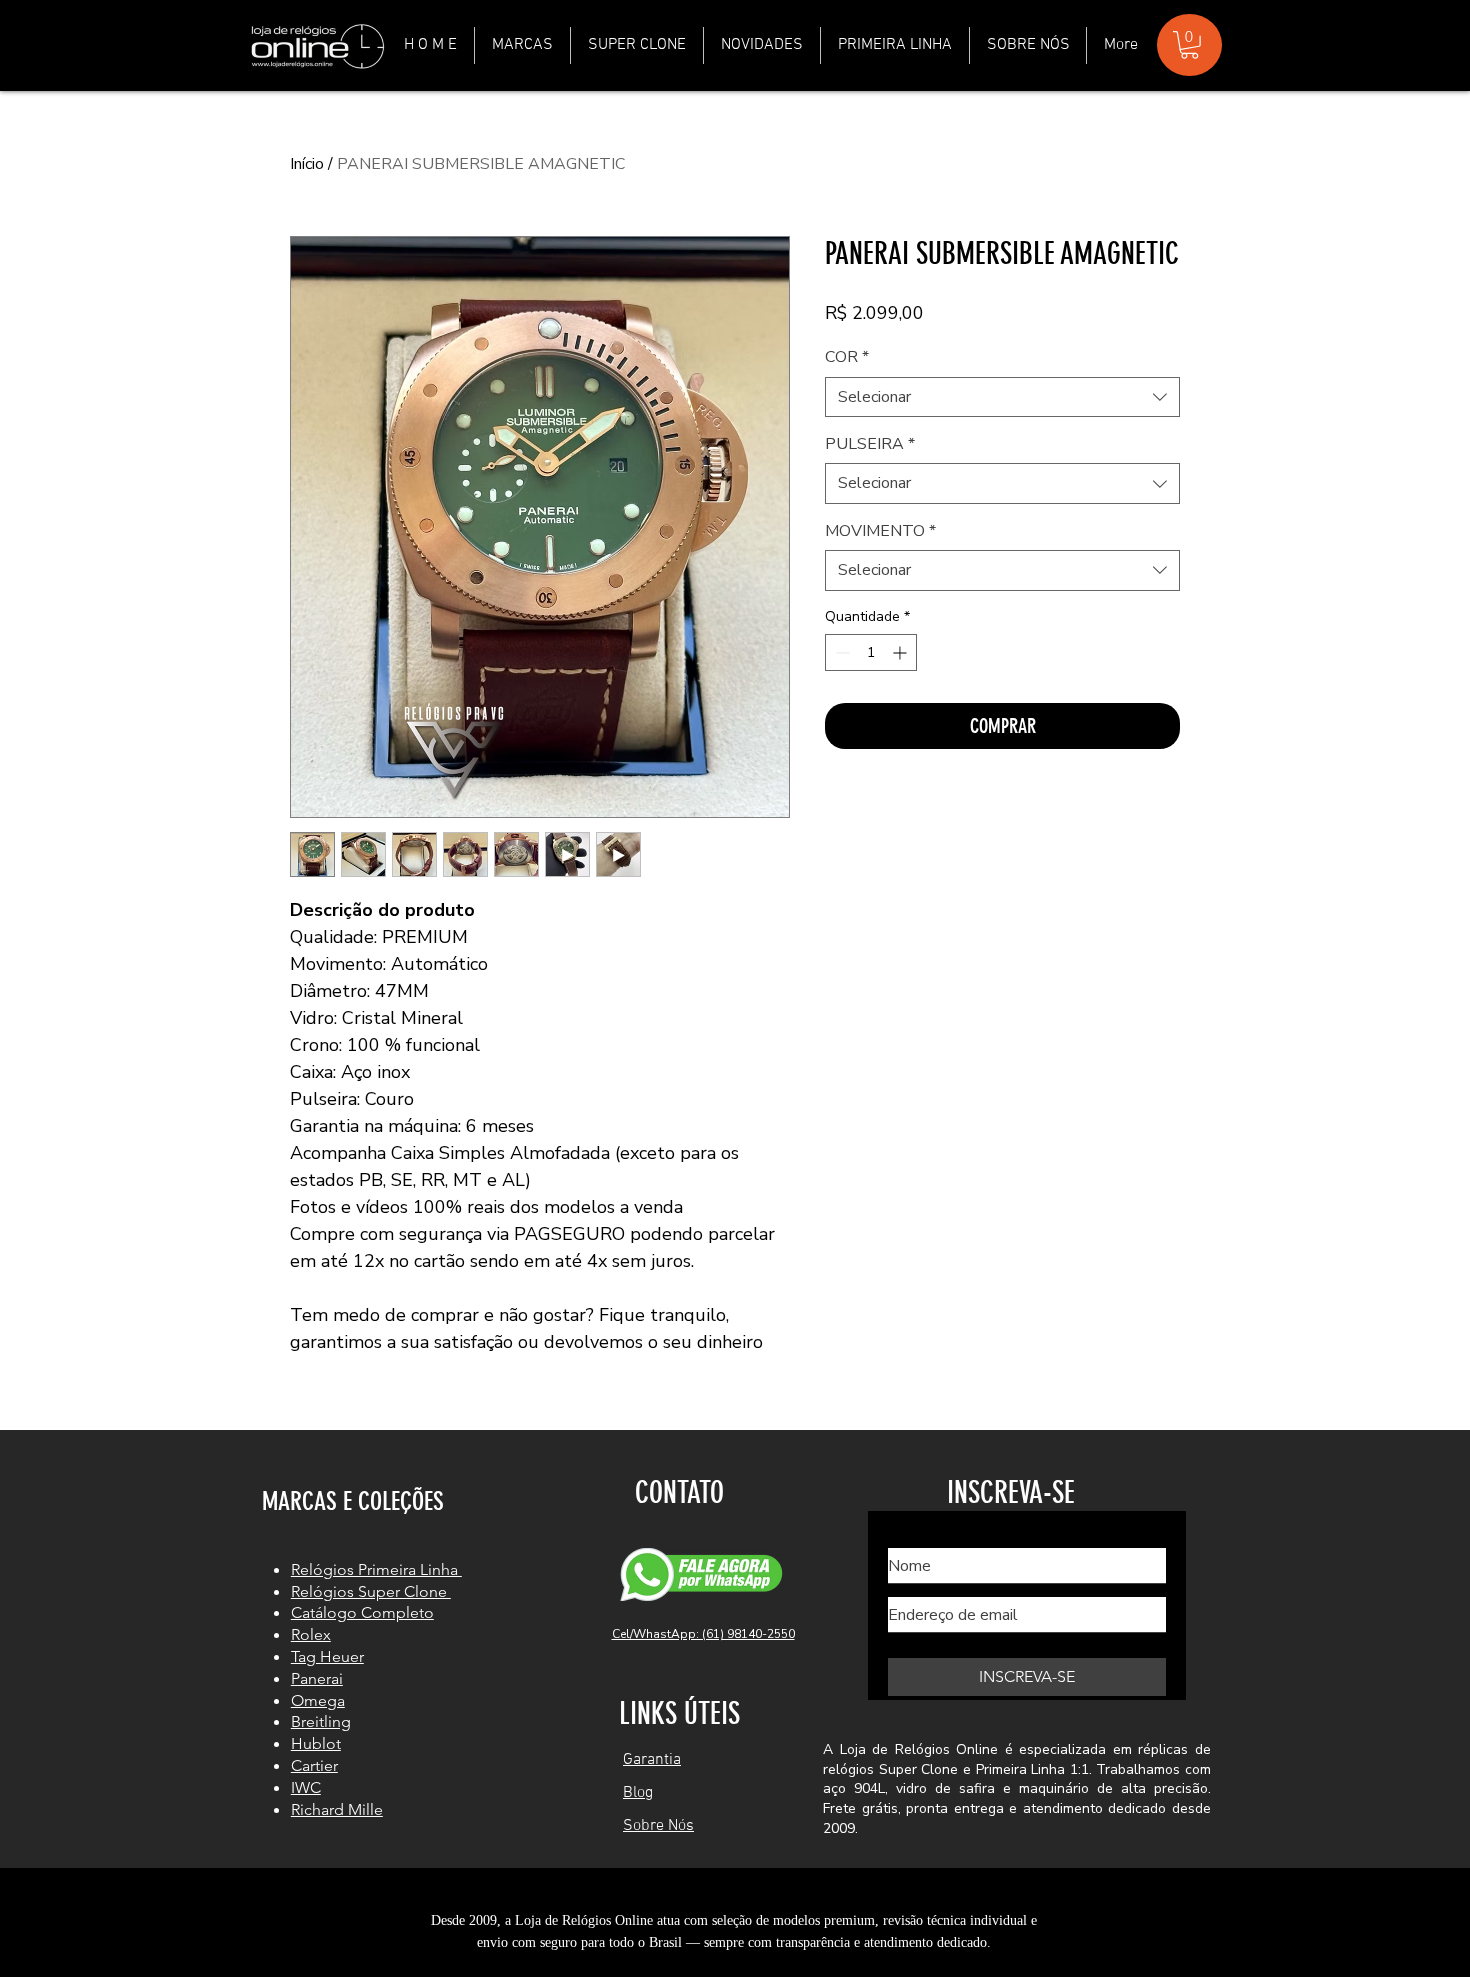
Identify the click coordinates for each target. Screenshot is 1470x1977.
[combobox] (1002, 397)
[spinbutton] (871, 652)
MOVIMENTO (880, 531)
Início (307, 164)
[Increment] (901, 652)
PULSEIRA (870, 444)
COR (847, 357)
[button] (522, 45)
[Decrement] (840, 652)
